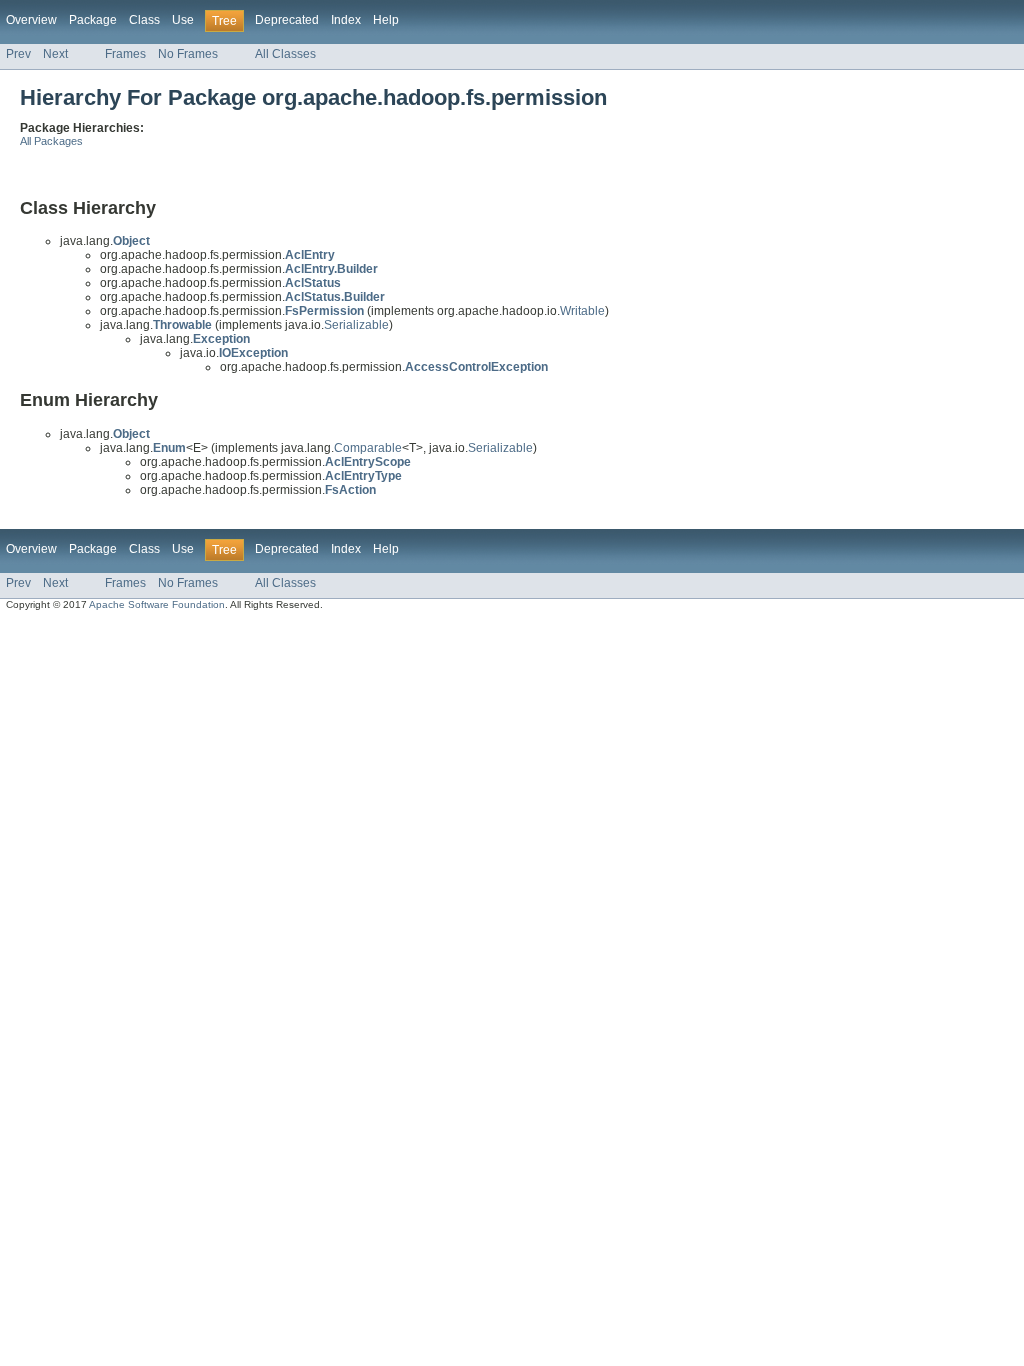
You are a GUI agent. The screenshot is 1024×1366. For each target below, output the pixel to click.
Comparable (368, 448)
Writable (582, 311)
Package (93, 20)
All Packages (51, 141)
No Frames (188, 54)
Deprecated (287, 20)
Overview (31, 20)
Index (346, 20)
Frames (125, 54)
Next (55, 54)
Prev (18, 54)
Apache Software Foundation (157, 604)
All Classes (285, 54)
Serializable (356, 325)
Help (386, 20)
